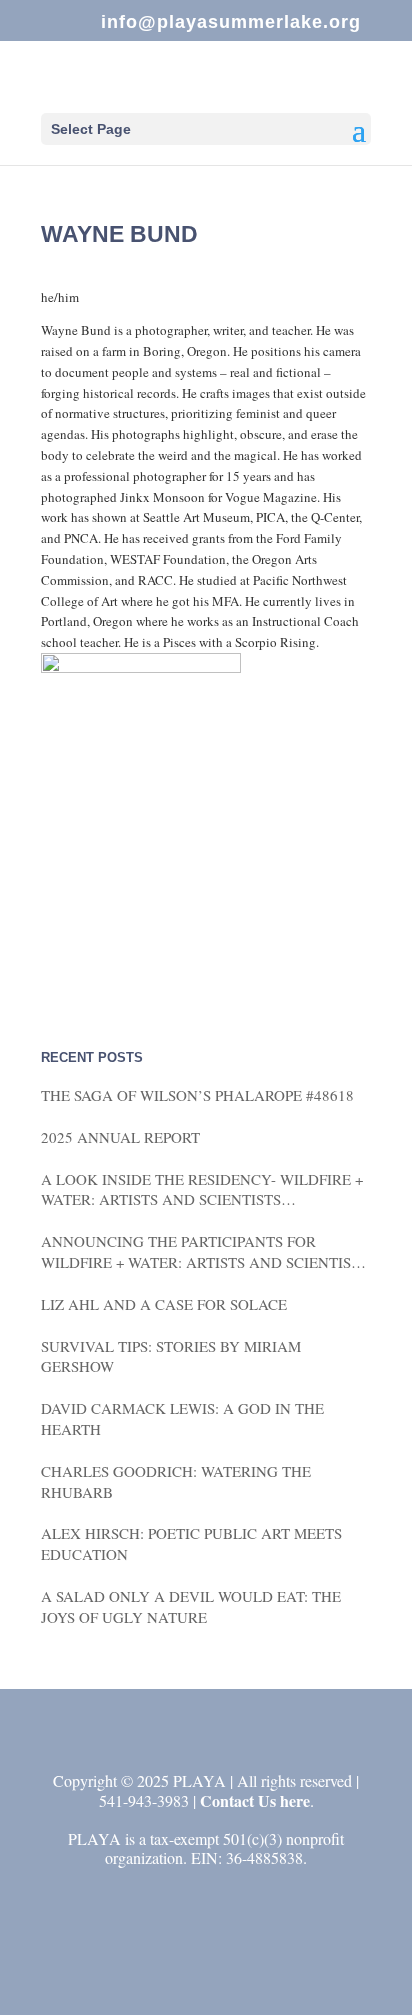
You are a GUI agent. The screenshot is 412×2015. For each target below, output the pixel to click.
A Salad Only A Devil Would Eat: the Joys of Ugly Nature (191, 1606)
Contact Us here (255, 1800)
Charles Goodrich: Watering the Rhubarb (176, 1481)
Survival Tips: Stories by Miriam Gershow (171, 1356)
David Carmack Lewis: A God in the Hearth (182, 1418)
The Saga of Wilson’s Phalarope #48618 (197, 1095)
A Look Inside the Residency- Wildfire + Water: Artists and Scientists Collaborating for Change (202, 1190)
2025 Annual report (120, 1137)
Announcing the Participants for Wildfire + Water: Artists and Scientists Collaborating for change (204, 1252)
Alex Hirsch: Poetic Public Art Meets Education (191, 1543)
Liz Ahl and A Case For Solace (164, 1304)
